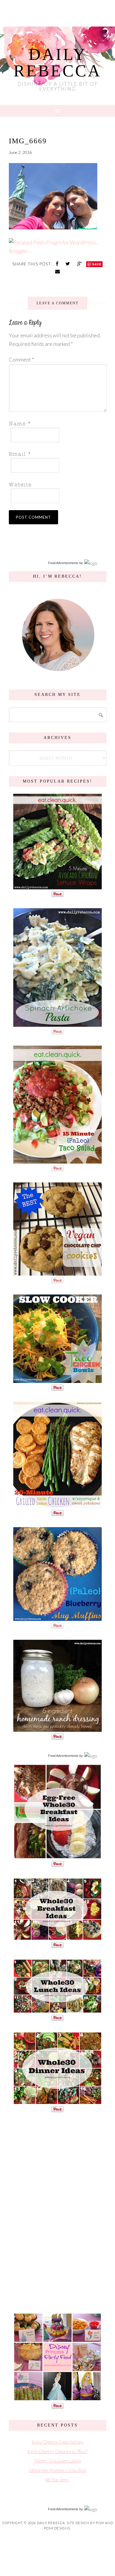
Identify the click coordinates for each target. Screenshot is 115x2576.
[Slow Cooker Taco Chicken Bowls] (57, 1380)
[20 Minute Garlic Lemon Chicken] (57, 1505)
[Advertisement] (57, 2212)
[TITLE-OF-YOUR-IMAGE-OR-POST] (57, 1856)
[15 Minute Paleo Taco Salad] (57, 1160)
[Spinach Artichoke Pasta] (57, 1024)
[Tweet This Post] (68, 263)
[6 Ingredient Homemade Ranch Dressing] (57, 1729)
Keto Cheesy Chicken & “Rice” (58, 2451)
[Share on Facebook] (58, 263)
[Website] (56, 484)
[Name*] (56, 423)
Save (97, 264)
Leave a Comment (57, 303)
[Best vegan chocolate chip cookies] (57, 1273)
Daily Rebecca (57, 63)
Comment (21, 359)
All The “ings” (57, 2479)
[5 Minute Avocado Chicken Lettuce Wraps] (57, 886)
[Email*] (56, 454)
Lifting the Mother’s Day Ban (57, 2470)
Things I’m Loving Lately (57, 2461)
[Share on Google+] (80, 263)
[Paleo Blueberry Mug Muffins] (57, 1618)
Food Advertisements (63, 563)
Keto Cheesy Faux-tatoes (57, 2442)
